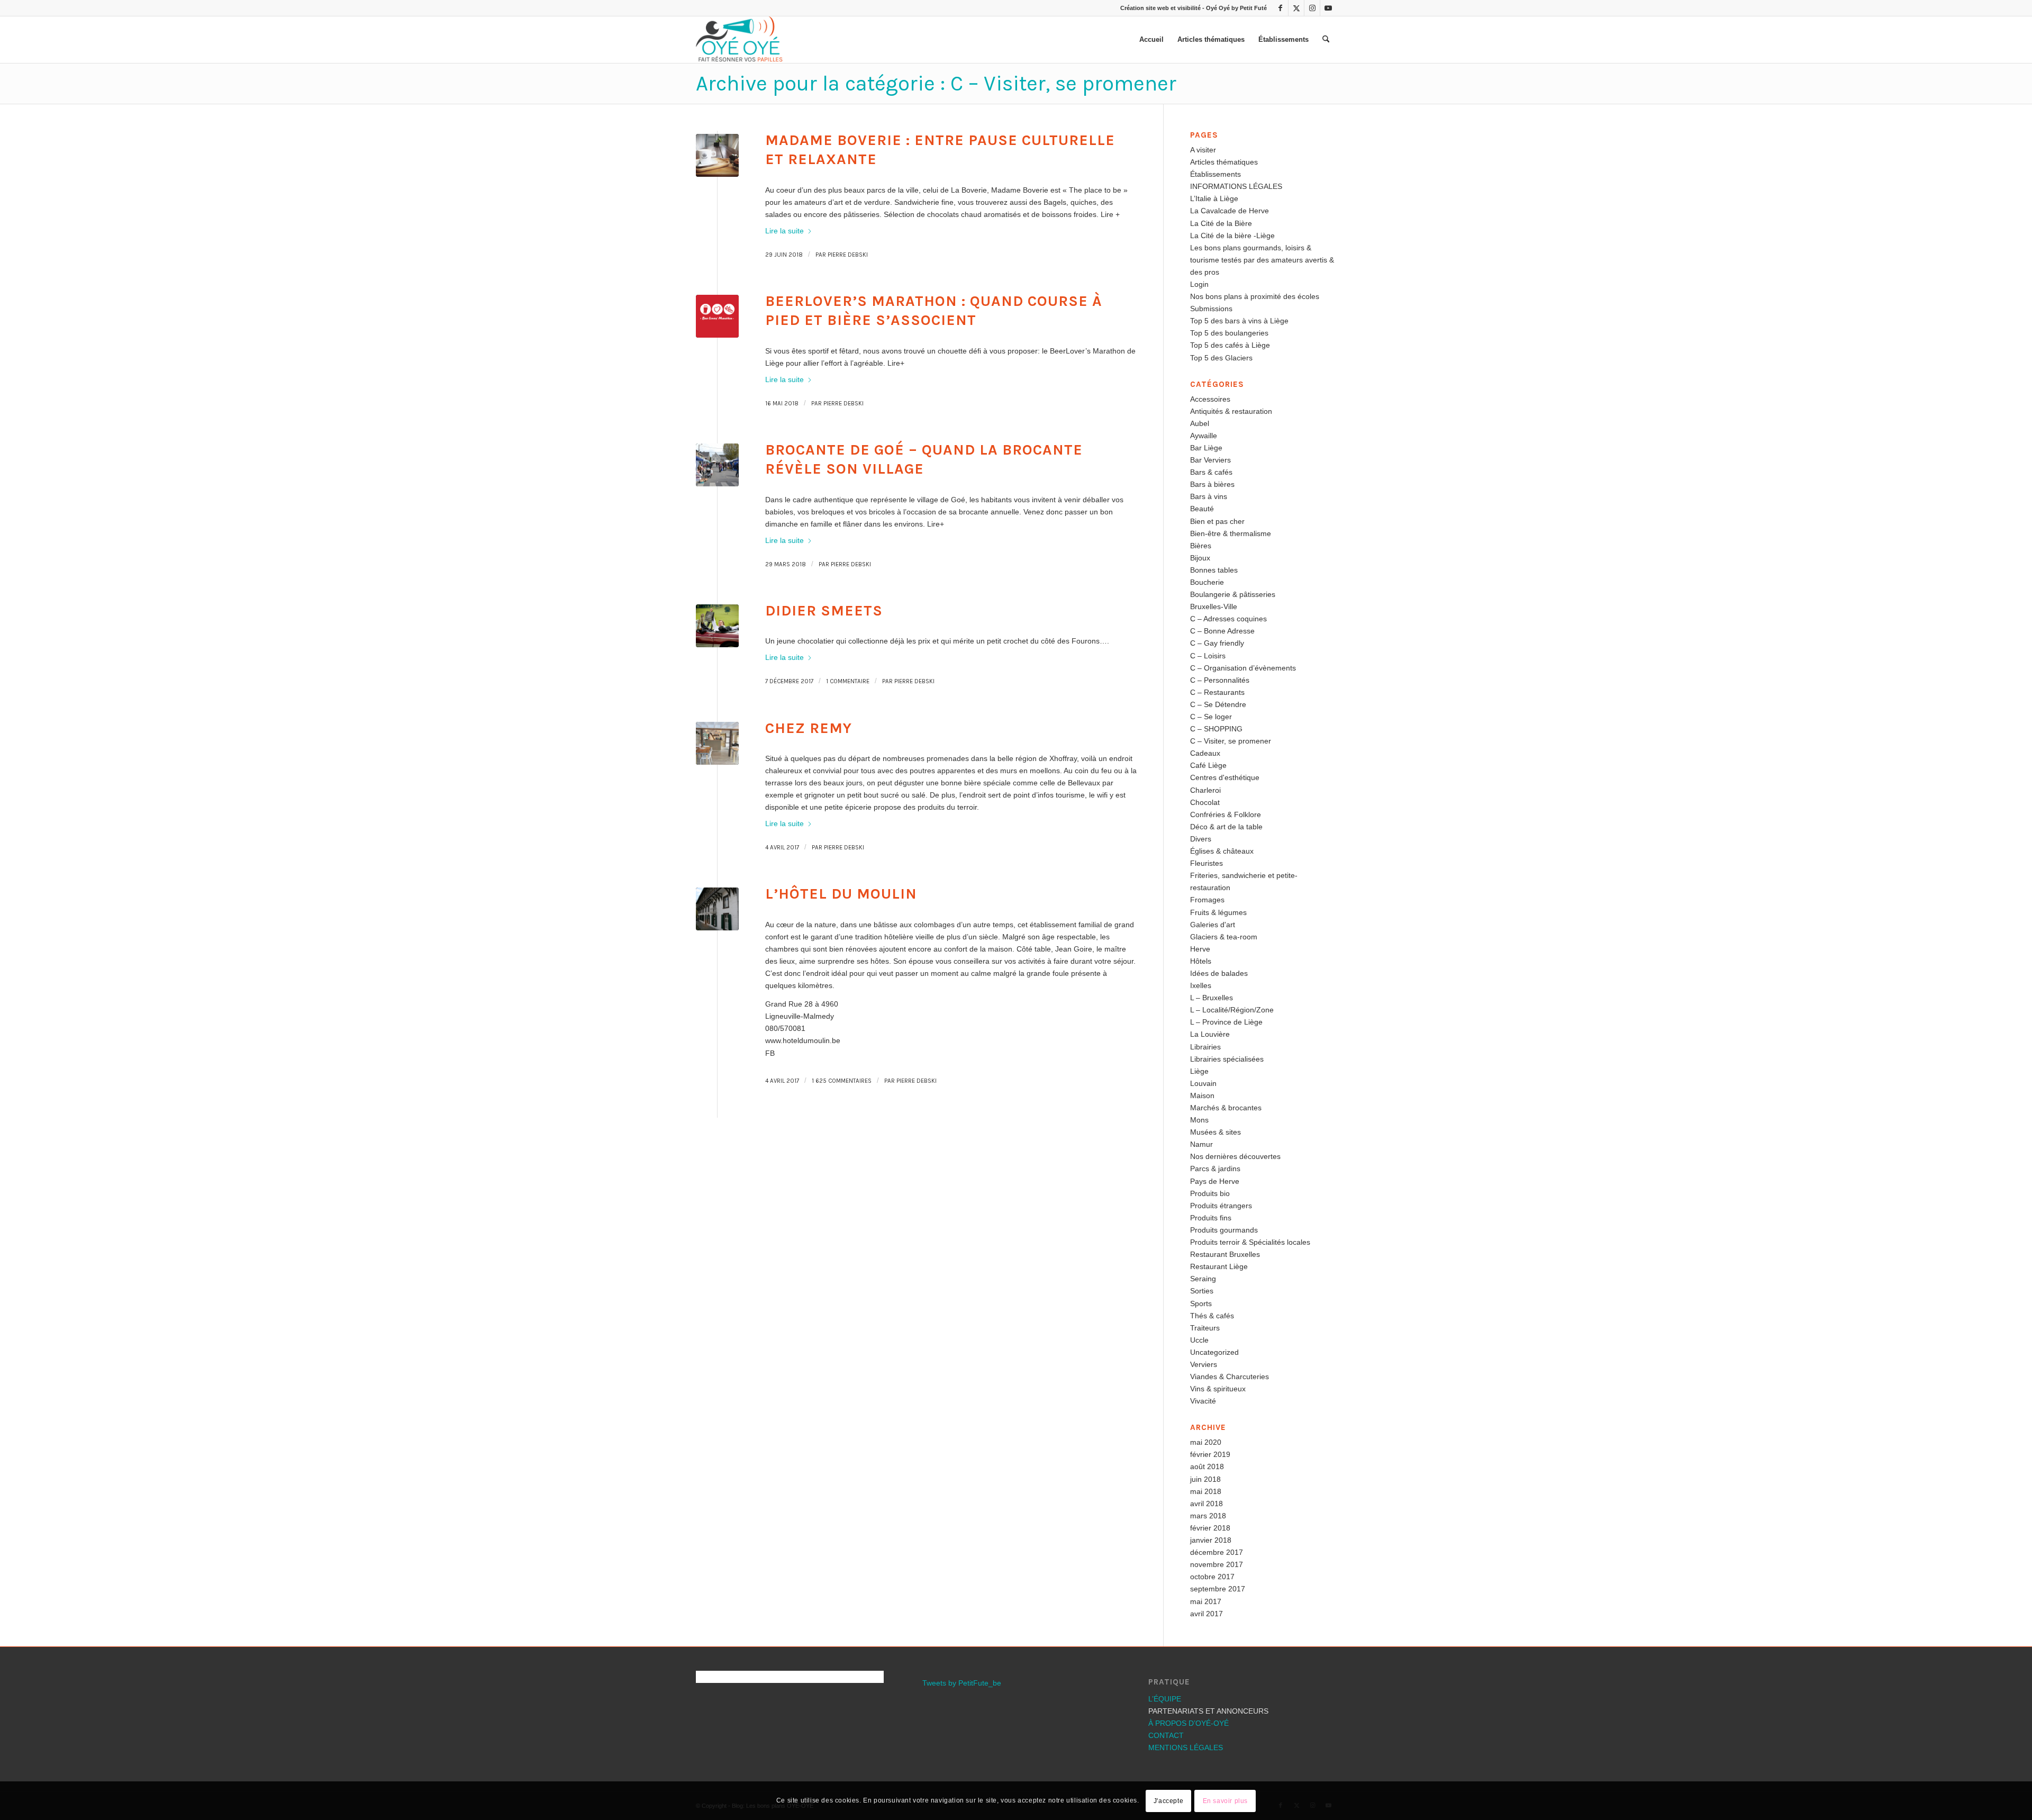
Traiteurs (1205, 1328)
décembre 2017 (1217, 1552)
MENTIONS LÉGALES (1186, 1747)
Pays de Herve (1215, 1181)
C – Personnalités (1220, 680)
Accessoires (1210, 399)
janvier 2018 (1211, 1540)
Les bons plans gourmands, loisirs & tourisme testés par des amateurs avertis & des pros (1262, 260)
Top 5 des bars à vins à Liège (1239, 321)
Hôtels (1201, 961)
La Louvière (1210, 1034)
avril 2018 (1206, 1504)
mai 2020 (1206, 1442)
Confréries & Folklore (1226, 814)
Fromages (1207, 900)
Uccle (1199, 1340)
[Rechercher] (1326, 40)
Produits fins (1211, 1218)
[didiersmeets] (717, 626)
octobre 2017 (1212, 1577)
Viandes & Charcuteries (1230, 1377)
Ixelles (1201, 985)
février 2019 (1210, 1454)
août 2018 (1207, 1466)
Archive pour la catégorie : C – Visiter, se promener (936, 83)
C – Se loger (1211, 717)
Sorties (1202, 1291)
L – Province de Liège (1226, 1022)
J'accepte (1168, 1800)
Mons (1199, 1120)
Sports (1201, 1303)
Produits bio (1210, 1193)
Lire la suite (784, 231)
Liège (1199, 1071)
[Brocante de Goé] (717, 465)
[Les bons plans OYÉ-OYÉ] (739, 40)
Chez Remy (809, 728)
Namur (1201, 1144)
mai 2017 (1206, 1601)
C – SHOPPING (1216, 729)
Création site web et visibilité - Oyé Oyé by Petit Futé (1194, 8)
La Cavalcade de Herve (1230, 211)
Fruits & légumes (1218, 912)
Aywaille (1204, 436)
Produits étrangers (1221, 1206)
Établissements (1215, 174)
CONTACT (1166, 1735)
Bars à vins (1209, 496)
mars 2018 (1208, 1516)
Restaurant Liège (1219, 1266)
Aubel (1200, 423)
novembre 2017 (1217, 1564)
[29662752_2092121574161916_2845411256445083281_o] (717, 155)
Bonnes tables (1214, 570)
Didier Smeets (824, 610)
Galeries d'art (1213, 925)
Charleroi (1205, 790)
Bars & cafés (1211, 472)
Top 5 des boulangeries (1229, 333)
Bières (1201, 546)
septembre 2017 (1218, 1589)
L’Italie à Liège (1214, 198)
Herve (1200, 949)
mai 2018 (1206, 1491)
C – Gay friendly (1217, 643)
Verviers (1204, 1364)
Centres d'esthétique (1225, 777)
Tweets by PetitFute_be (962, 1683)
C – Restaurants (1217, 692)
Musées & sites (1215, 1132)
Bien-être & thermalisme (1231, 533)
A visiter (1203, 150)
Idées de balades (1219, 973)
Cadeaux (1205, 753)
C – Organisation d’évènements (1243, 668)
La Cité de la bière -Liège (1232, 236)
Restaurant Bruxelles (1225, 1254)
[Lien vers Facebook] (1280, 8)
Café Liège (1208, 765)
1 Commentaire (848, 681)
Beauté (1202, 509)
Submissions (1211, 309)
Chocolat (1205, 802)
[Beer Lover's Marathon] (717, 316)
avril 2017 (1206, 1614)
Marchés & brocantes (1226, 1108)
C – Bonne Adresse (1222, 631)
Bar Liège (1206, 448)
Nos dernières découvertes (1235, 1156)
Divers (1201, 839)
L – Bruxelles (1212, 998)
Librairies (1205, 1047)
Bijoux (1200, 558)
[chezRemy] (717, 743)
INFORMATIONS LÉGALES (1236, 186)
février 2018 (1210, 1528)
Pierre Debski (848, 255)
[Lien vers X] (1296, 8)
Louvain (1203, 1083)
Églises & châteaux (1222, 851)
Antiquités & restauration (1231, 411)
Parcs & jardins (1215, 1169)
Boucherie (1207, 582)
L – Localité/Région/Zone (1232, 1010)
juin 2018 (1205, 1479)
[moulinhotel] (717, 909)
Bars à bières (1212, 484)
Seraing (1203, 1279)
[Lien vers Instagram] (1312, 8)
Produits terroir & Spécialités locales (1250, 1242)
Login (1199, 284)
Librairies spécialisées (1227, 1059)
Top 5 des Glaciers (1221, 358)
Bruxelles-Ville (1214, 606)
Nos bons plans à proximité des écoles (1255, 296)
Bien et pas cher (1217, 521)
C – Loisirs (1208, 656)
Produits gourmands (1224, 1230)
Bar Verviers (1210, 460)
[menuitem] (1151, 40)
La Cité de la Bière (1221, 223)
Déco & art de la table (1226, 827)
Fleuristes (1206, 863)
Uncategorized (1214, 1352)
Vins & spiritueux (1218, 1389)
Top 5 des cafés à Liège (1230, 345)
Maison (1202, 1095)
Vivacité (1203, 1401)
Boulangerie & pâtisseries (1233, 594)
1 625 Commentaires (842, 1081)
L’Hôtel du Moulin (841, 894)
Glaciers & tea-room (1224, 937)
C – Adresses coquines (1228, 619)
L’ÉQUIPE (1165, 1699)
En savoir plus (1225, 1800)
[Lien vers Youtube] (1328, 8)
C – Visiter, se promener (1231, 741)
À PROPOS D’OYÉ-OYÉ (1189, 1723)
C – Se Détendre (1218, 704)
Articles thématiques (1224, 162)
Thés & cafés (1212, 1316)
